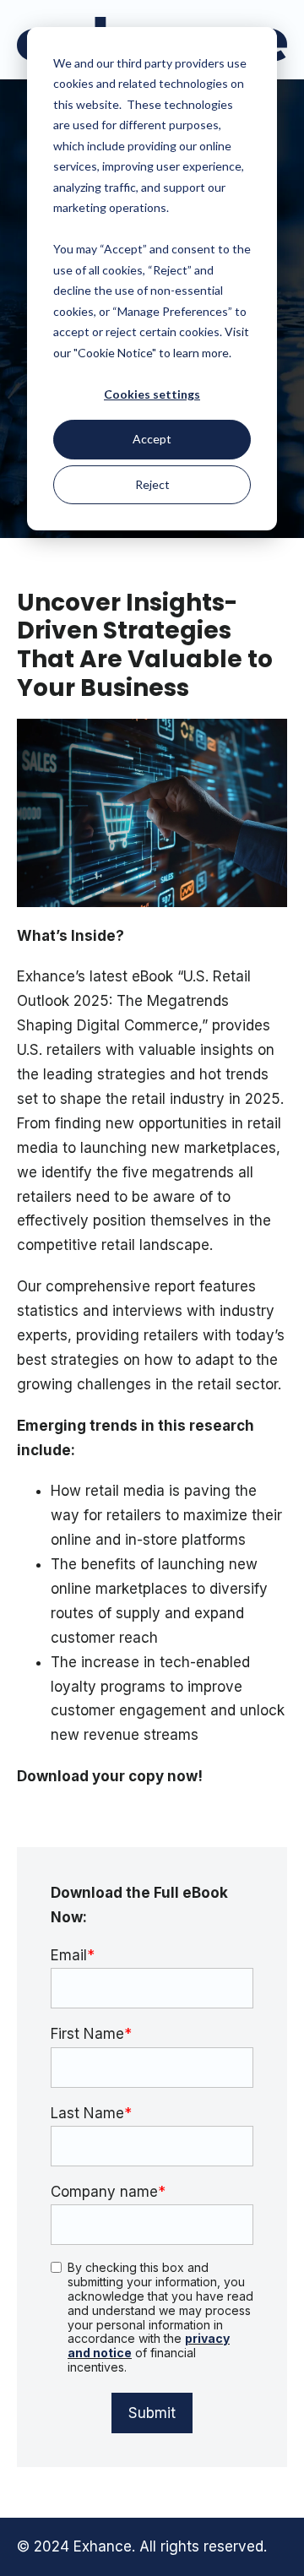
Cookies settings (152, 394)
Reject (152, 484)
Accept (152, 439)
